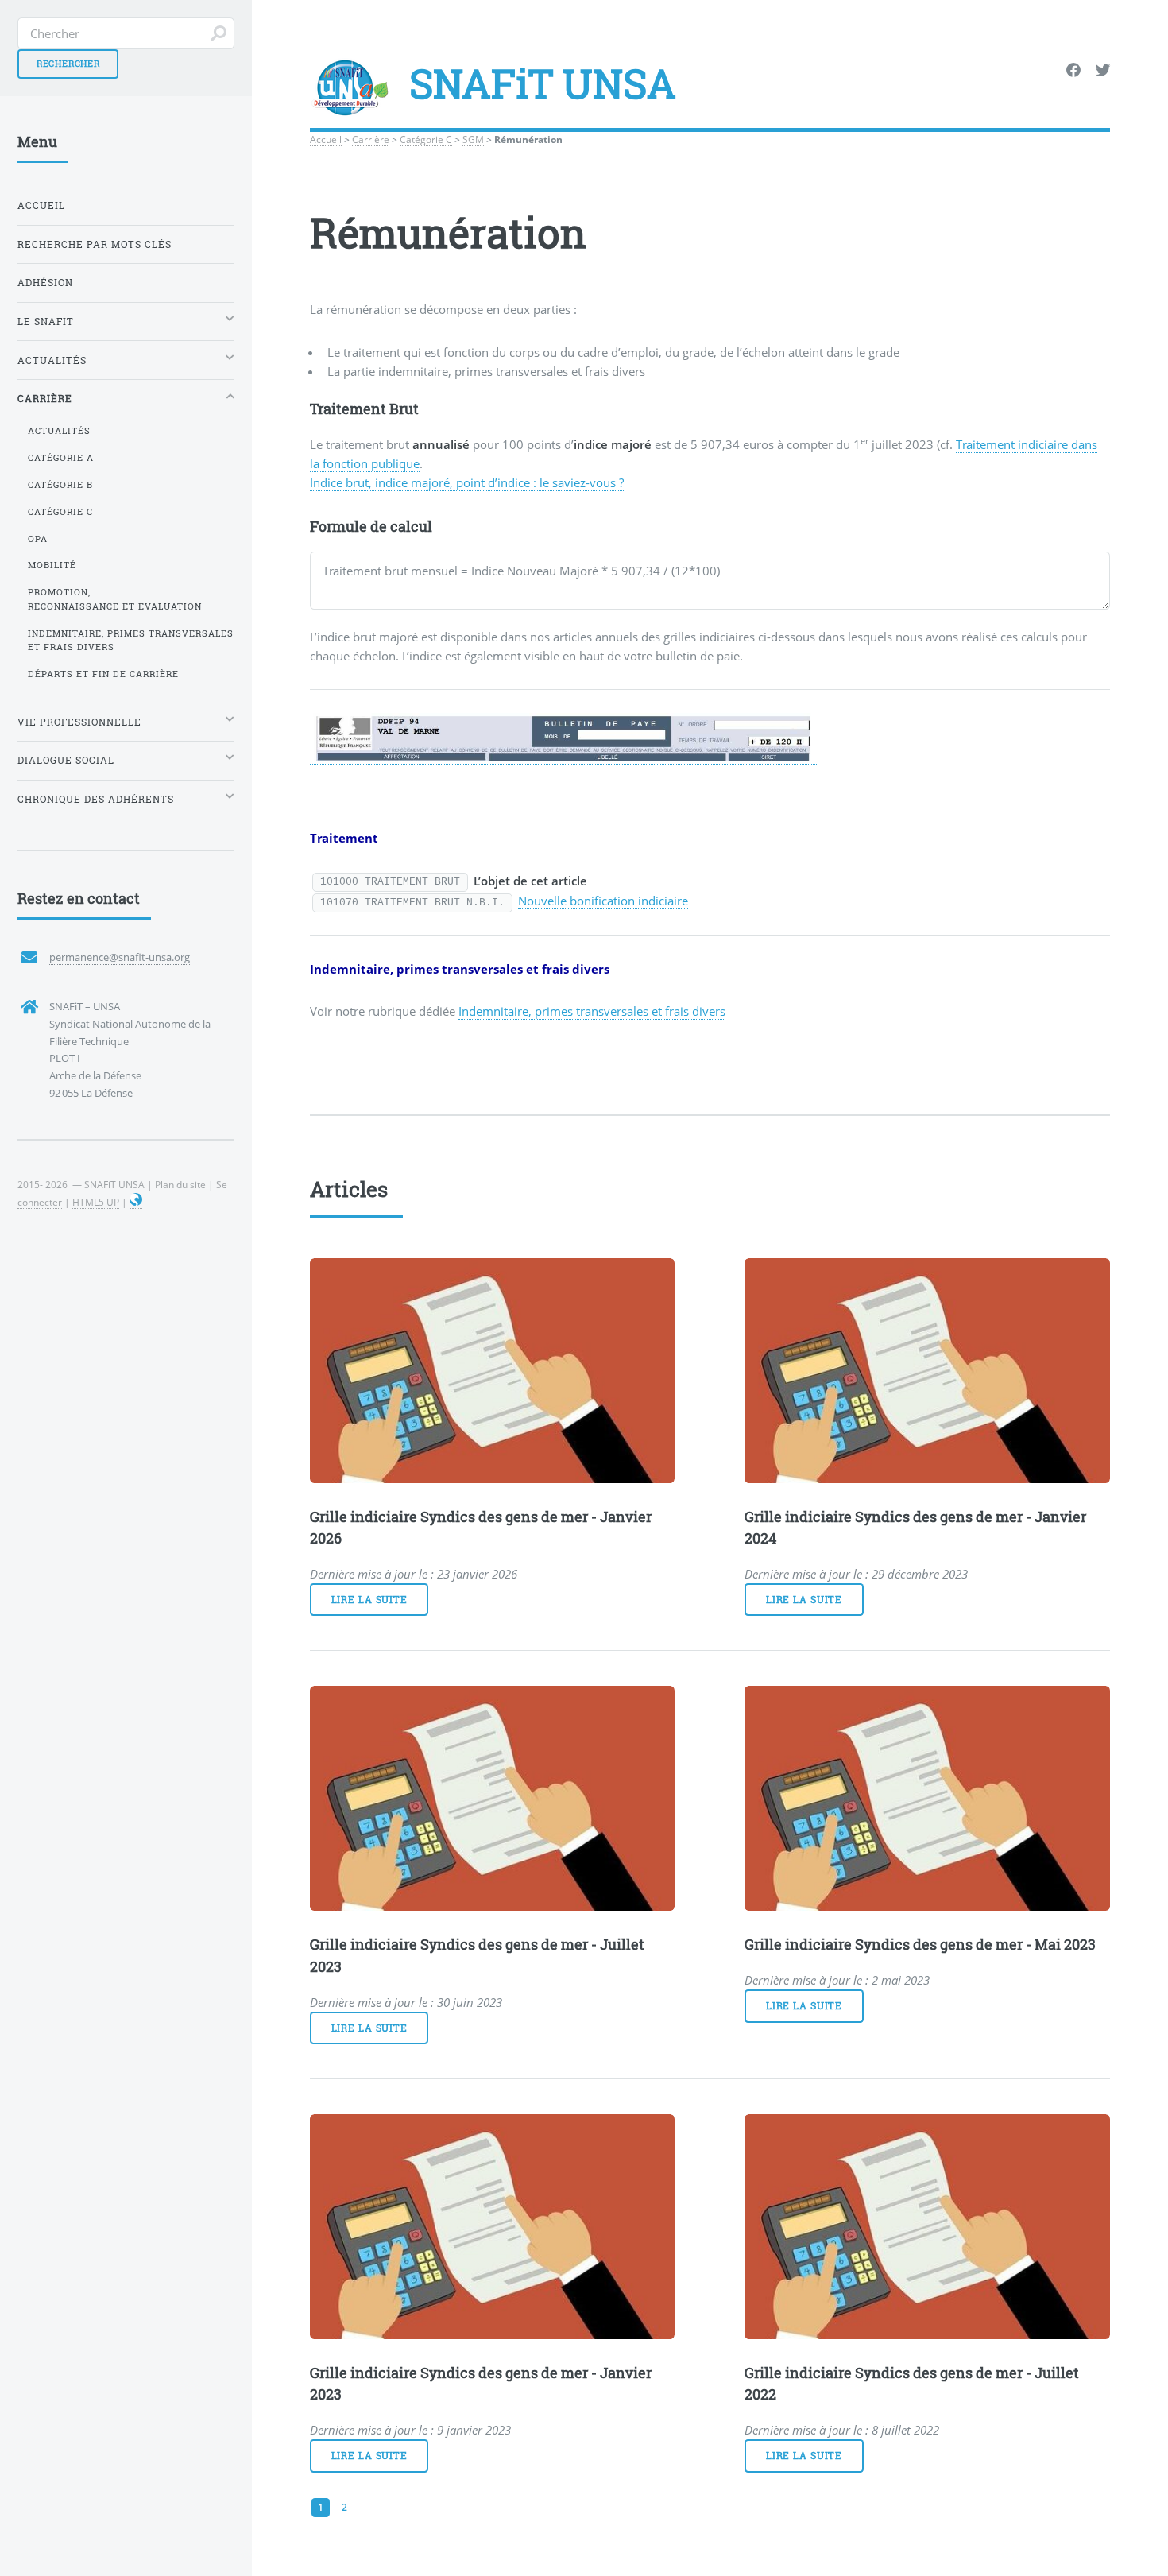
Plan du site (180, 1184)
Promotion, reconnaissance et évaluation (115, 599)
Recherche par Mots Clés (95, 244)
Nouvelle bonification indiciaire (603, 901)
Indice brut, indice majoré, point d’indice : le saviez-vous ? (467, 482)
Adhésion (45, 283)
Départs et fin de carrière (103, 674)
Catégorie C (426, 139)
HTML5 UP (96, 1202)
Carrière (371, 139)
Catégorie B (60, 485)
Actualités (59, 431)
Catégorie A (61, 458)
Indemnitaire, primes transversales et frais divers (592, 1011)
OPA (38, 539)
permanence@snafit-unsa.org (120, 957)
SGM (473, 139)
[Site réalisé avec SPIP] (136, 1202)
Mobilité (52, 565)
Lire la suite (369, 1600)
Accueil (326, 139)
